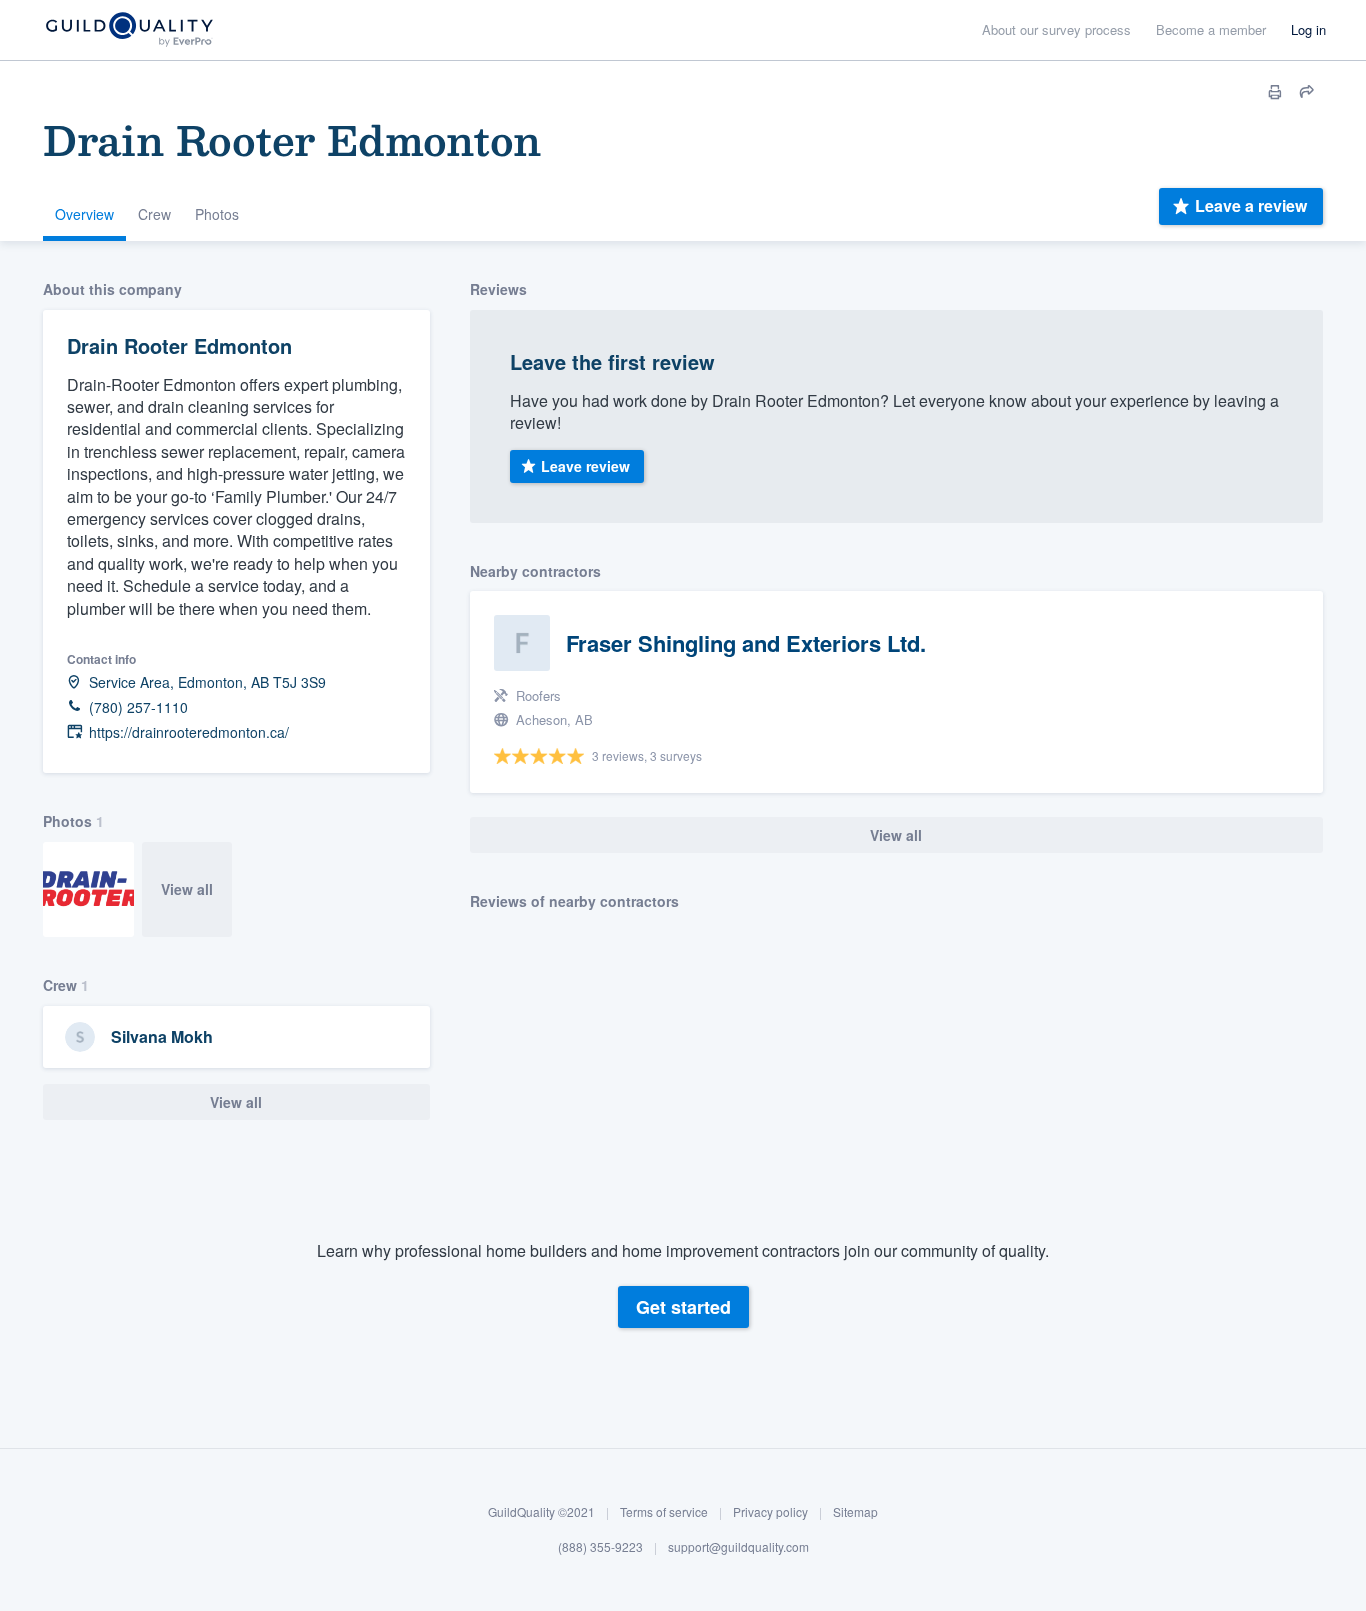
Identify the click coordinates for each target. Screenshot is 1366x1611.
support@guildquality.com (738, 1546)
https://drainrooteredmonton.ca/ (189, 732)
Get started (683, 1307)
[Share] (1307, 92)
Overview (84, 214)
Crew (154, 214)
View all (187, 889)
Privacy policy (770, 1511)
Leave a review (1251, 205)
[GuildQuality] (128, 30)
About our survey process (1056, 29)
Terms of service (664, 1511)
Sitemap (855, 1511)
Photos (217, 214)
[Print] (1275, 92)
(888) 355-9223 (600, 1546)
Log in (1308, 29)
